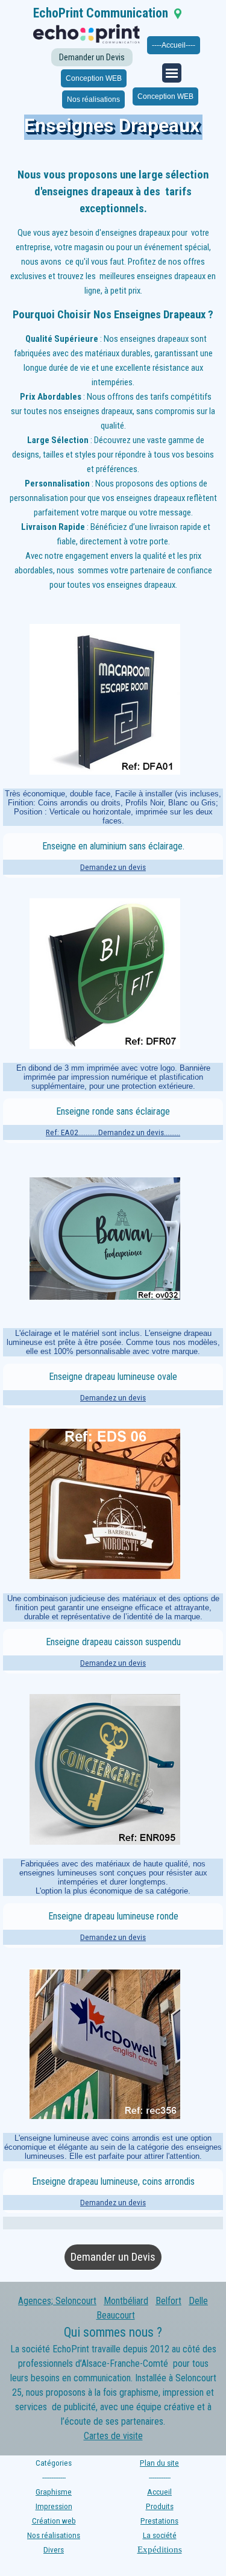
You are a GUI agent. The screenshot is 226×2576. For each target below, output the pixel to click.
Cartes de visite (113, 2436)
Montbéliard (126, 2301)
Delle (198, 2301)
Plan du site (159, 2463)
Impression (54, 2506)
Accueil (159, 2492)
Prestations (159, 2521)
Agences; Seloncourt (57, 2301)
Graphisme (54, 2492)
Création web (54, 2521)
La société (160, 2535)
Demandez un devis (113, 867)
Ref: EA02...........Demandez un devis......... (113, 1132)
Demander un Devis (92, 57)
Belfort (168, 2301)
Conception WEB (94, 78)
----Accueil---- (174, 45)
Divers (54, 2550)
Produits (160, 2506)
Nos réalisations (93, 99)
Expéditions (160, 2549)
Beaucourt (116, 2315)
